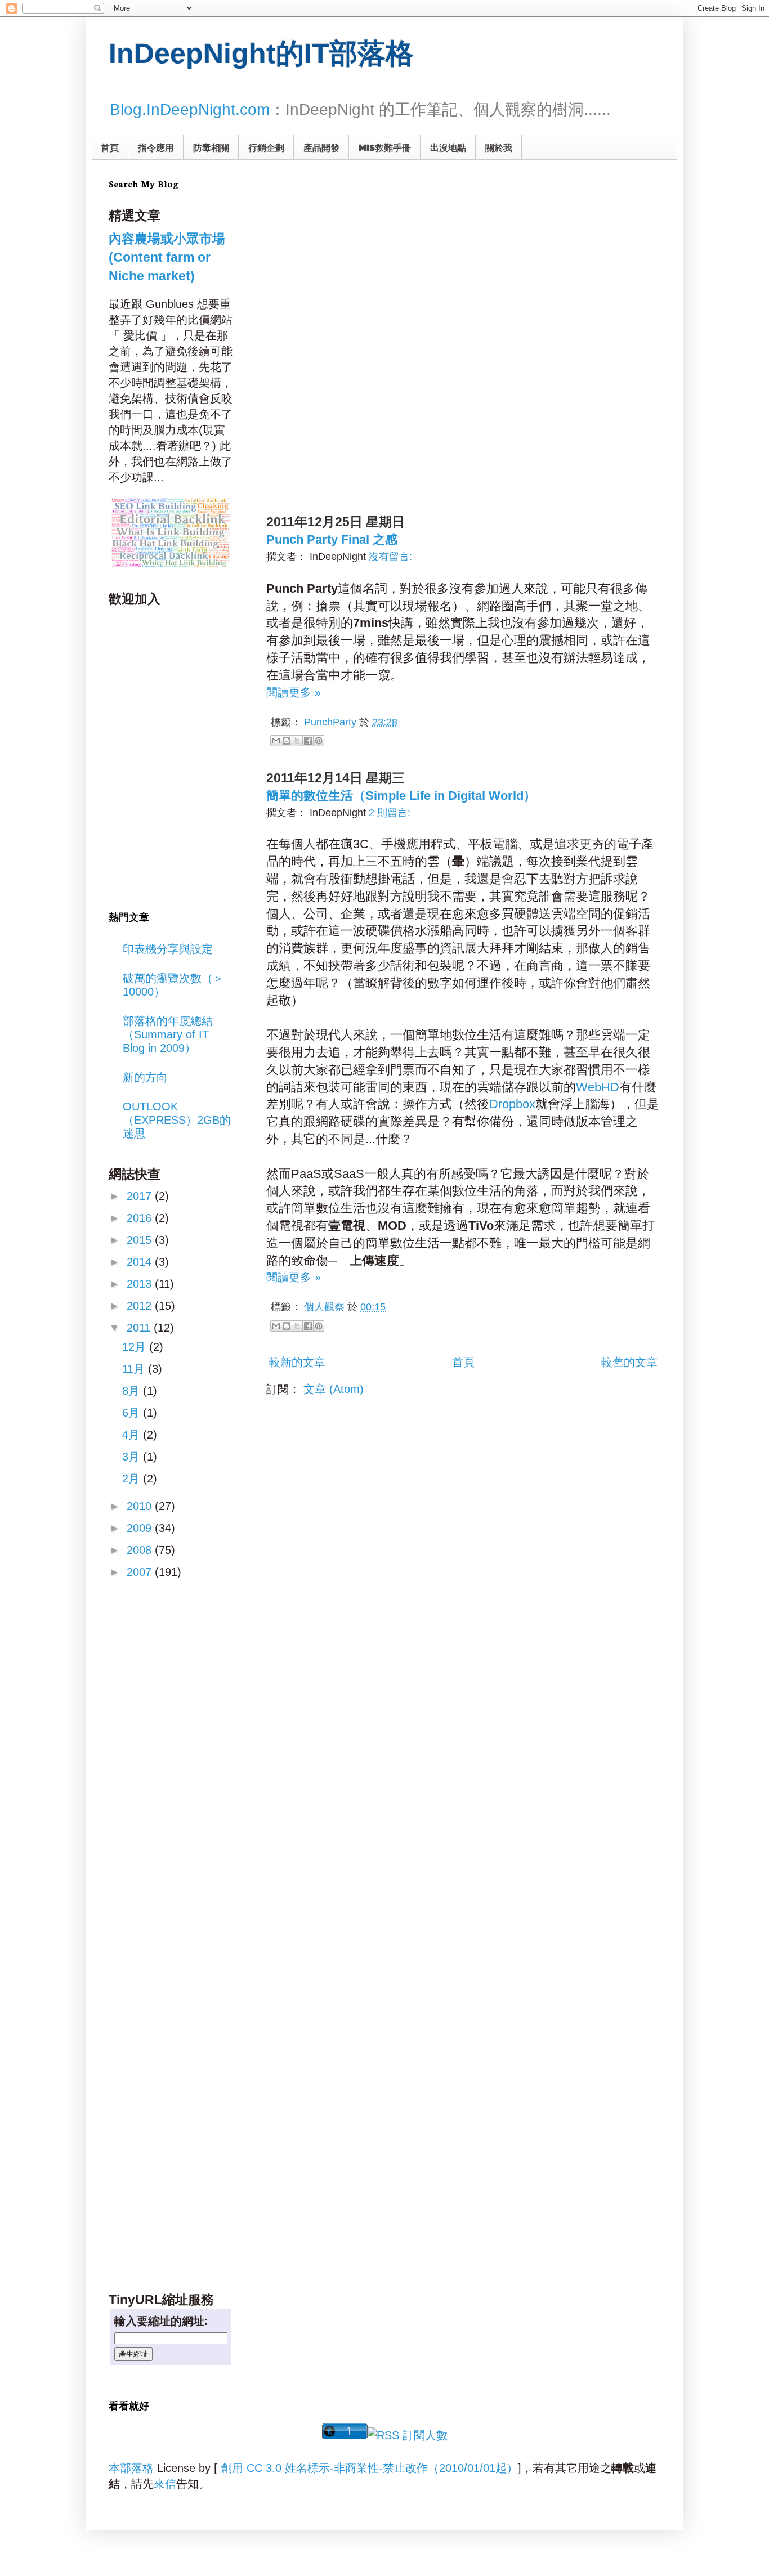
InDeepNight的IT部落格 (261, 53)
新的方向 (145, 1077)
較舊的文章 (629, 1362)
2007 (141, 1572)
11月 (135, 1369)
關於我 (499, 147)
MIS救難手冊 (385, 147)
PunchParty (330, 722)
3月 (133, 1457)
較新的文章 (297, 1362)
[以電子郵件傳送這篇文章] (276, 741)
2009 (141, 1528)
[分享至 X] (297, 741)
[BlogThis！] (287, 741)
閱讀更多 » (294, 692)
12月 (136, 1347)
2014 (141, 1262)
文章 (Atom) (334, 1389)
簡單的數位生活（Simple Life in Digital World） (401, 796)
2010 (141, 1506)
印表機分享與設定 (168, 949)
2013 (141, 1284)
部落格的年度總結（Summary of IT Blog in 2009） (168, 1034)
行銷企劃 (266, 147)
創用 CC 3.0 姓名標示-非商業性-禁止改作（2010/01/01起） (369, 2468)
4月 (133, 1435)
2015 (141, 1240)
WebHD (598, 1087)
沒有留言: (390, 557)
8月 (133, 1391)
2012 (141, 1306)
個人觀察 (324, 1307)
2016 (141, 1218)
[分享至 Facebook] (308, 741)
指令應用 (156, 147)
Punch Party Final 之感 (332, 539)
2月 (133, 1479)
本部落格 (131, 2468)
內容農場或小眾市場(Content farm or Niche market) (167, 257)
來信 (165, 2484)
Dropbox (512, 1104)
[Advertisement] (377, 247)
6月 (133, 1413)
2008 (141, 1550)
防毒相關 (211, 147)
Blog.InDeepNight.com (190, 109)
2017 (141, 1196)
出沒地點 (448, 147)
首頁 (110, 147)
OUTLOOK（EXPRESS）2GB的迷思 (177, 1120)
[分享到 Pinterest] (319, 741)
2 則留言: (390, 813)
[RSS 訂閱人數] (408, 2435)
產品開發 (321, 147)
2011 (140, 1328)
